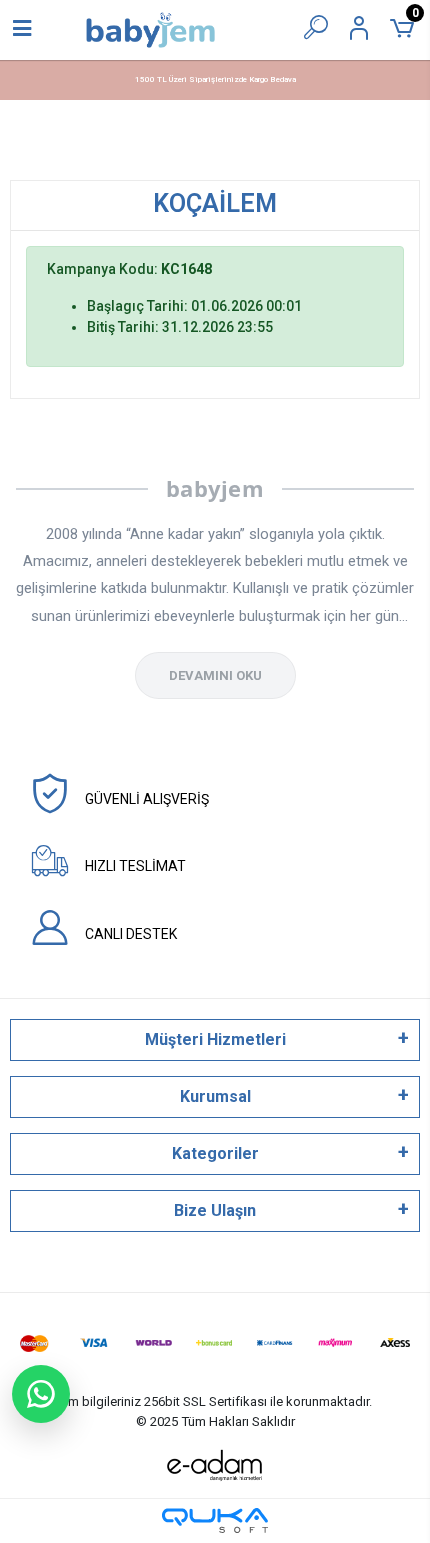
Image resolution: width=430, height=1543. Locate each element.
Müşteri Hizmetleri (215, 1039)
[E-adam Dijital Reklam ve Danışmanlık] (215, 1465)
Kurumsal (215, 1096)
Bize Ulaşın (215, 1210)
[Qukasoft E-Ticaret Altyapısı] (215, 1520)
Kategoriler (215, 1153)
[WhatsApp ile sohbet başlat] (41, 1394)
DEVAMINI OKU (215, 675)
